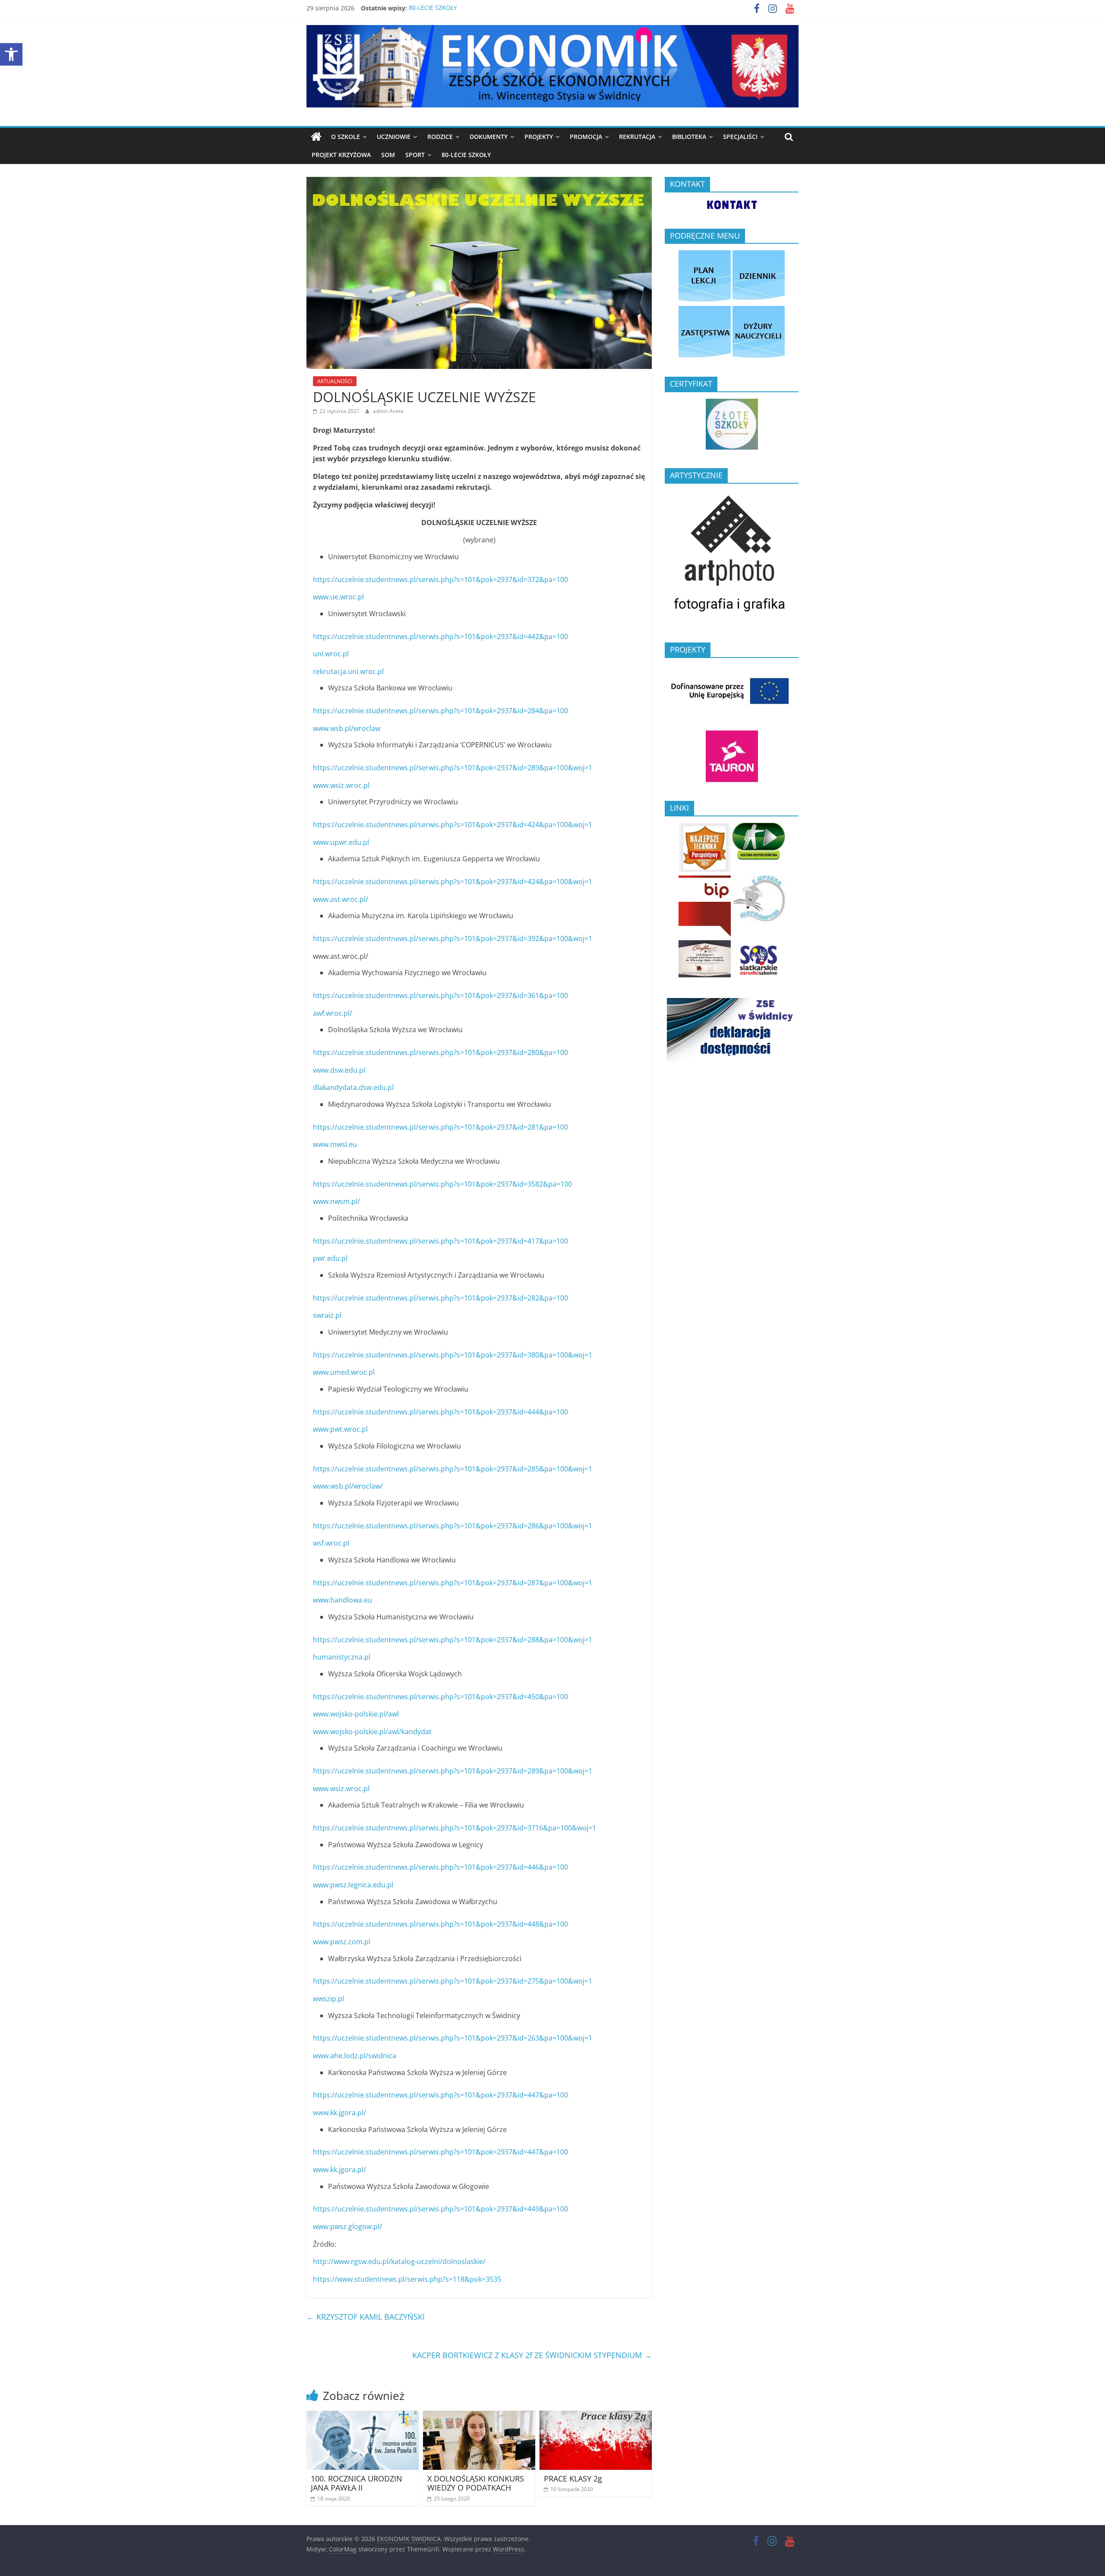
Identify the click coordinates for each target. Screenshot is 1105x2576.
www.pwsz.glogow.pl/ (347, 2226)
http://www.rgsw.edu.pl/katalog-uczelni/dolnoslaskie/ (399, 2261)
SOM (388, 155)
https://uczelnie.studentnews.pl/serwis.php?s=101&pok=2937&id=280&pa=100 (440, 1052)
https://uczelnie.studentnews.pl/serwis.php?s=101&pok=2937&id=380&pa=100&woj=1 (453, 1355)
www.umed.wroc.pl (344, 1372)
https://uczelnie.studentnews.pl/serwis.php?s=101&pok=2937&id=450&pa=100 (440, 1697)
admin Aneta (388, 411)
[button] (11, 54)
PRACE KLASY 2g (573, 2478)
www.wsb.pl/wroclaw (347, 728)
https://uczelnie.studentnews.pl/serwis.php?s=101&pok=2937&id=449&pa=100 (440, 2209)
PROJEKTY (539, 137)
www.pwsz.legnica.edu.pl (353, 1885)
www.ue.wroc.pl (338, 597)
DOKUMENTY (489, 137)
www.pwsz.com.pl (342, 1942)
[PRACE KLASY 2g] (596, 2416)
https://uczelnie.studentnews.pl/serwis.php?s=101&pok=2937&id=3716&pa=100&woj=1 (455, 1828)
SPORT (415, 155)
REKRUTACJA (637, 137)
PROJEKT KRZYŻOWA (341, 155)
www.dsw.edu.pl (339, 1070)
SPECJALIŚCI (740, 137)
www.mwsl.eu (335, 1144)
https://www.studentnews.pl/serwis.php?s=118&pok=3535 (407, 2279)
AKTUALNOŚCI (335, 381)
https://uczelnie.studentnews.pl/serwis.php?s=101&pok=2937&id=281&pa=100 (440, 1127)
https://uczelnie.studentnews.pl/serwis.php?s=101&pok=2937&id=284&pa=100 (440, 711)
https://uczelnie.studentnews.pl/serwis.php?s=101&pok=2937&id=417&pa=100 (440, 1241)
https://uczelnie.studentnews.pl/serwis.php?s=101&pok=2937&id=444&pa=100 (440, 1412)
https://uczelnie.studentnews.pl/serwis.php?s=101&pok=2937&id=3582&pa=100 (442, 1184)
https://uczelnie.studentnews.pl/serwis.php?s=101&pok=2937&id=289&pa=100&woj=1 (453, 768)
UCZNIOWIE (394, 137)
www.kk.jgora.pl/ (339, 2113)
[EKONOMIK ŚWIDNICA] (316, 137)
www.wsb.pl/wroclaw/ (348, 1486)
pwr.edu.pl (330, 1258)
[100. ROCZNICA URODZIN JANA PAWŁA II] (363, 2416)
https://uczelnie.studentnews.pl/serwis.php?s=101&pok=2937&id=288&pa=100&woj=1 (453, 1640)
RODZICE (440, 137)
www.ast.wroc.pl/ (341, 899)
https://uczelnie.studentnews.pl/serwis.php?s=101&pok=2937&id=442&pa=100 (440, 636)
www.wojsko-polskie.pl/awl (356, 1714)
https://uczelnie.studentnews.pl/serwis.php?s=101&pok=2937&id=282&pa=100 (440, 1298)
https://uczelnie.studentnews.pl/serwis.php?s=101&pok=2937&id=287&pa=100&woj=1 (453, 1583)
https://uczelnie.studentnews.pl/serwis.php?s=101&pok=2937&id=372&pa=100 (440, 579)
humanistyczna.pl (342, 1657)
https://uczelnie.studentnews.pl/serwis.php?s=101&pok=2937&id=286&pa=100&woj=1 (453, 1526)
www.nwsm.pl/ (336, 1201)
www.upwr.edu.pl (341, 842)
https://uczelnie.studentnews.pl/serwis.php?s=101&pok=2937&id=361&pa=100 (440, 995)
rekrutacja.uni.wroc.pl (348, 671)
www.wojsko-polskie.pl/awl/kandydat (372, 1732)
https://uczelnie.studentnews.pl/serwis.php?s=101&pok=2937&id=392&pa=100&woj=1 (453, 938)
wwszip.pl (328, 1999)
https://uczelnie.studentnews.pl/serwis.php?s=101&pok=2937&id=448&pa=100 (440, 1924)
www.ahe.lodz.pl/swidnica (355, 2056)
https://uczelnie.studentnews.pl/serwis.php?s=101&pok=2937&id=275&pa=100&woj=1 (453, 1981)
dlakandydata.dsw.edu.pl (353, 1087)
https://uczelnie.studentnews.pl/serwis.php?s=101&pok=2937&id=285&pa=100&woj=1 (453, 1469)
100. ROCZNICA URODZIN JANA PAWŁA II (357, 2483)
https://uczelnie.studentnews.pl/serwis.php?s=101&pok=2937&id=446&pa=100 (440, 1867)
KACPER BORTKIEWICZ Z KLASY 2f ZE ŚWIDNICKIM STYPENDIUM (532, 2355)
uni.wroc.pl (331, 654)
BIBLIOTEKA (689, 137)
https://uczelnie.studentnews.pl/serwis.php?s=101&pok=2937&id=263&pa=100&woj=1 (453, 2038)
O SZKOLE (346, 137)
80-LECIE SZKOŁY (433, 8)
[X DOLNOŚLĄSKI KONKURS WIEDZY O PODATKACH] (479, 2416)
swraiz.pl (327, 1315)
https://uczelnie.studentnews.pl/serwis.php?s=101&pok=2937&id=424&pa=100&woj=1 (453, 825)
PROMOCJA (586, 137)
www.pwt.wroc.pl (340, 1429)
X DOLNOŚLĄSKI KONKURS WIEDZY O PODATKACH (476, 2483)
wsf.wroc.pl (331, 1543)
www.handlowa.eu (343, 1600)
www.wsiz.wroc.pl (341, 785)
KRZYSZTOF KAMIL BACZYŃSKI (366, 2317)
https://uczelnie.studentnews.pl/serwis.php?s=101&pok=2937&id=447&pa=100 (440, 2095)
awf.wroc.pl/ (333, 1013)
